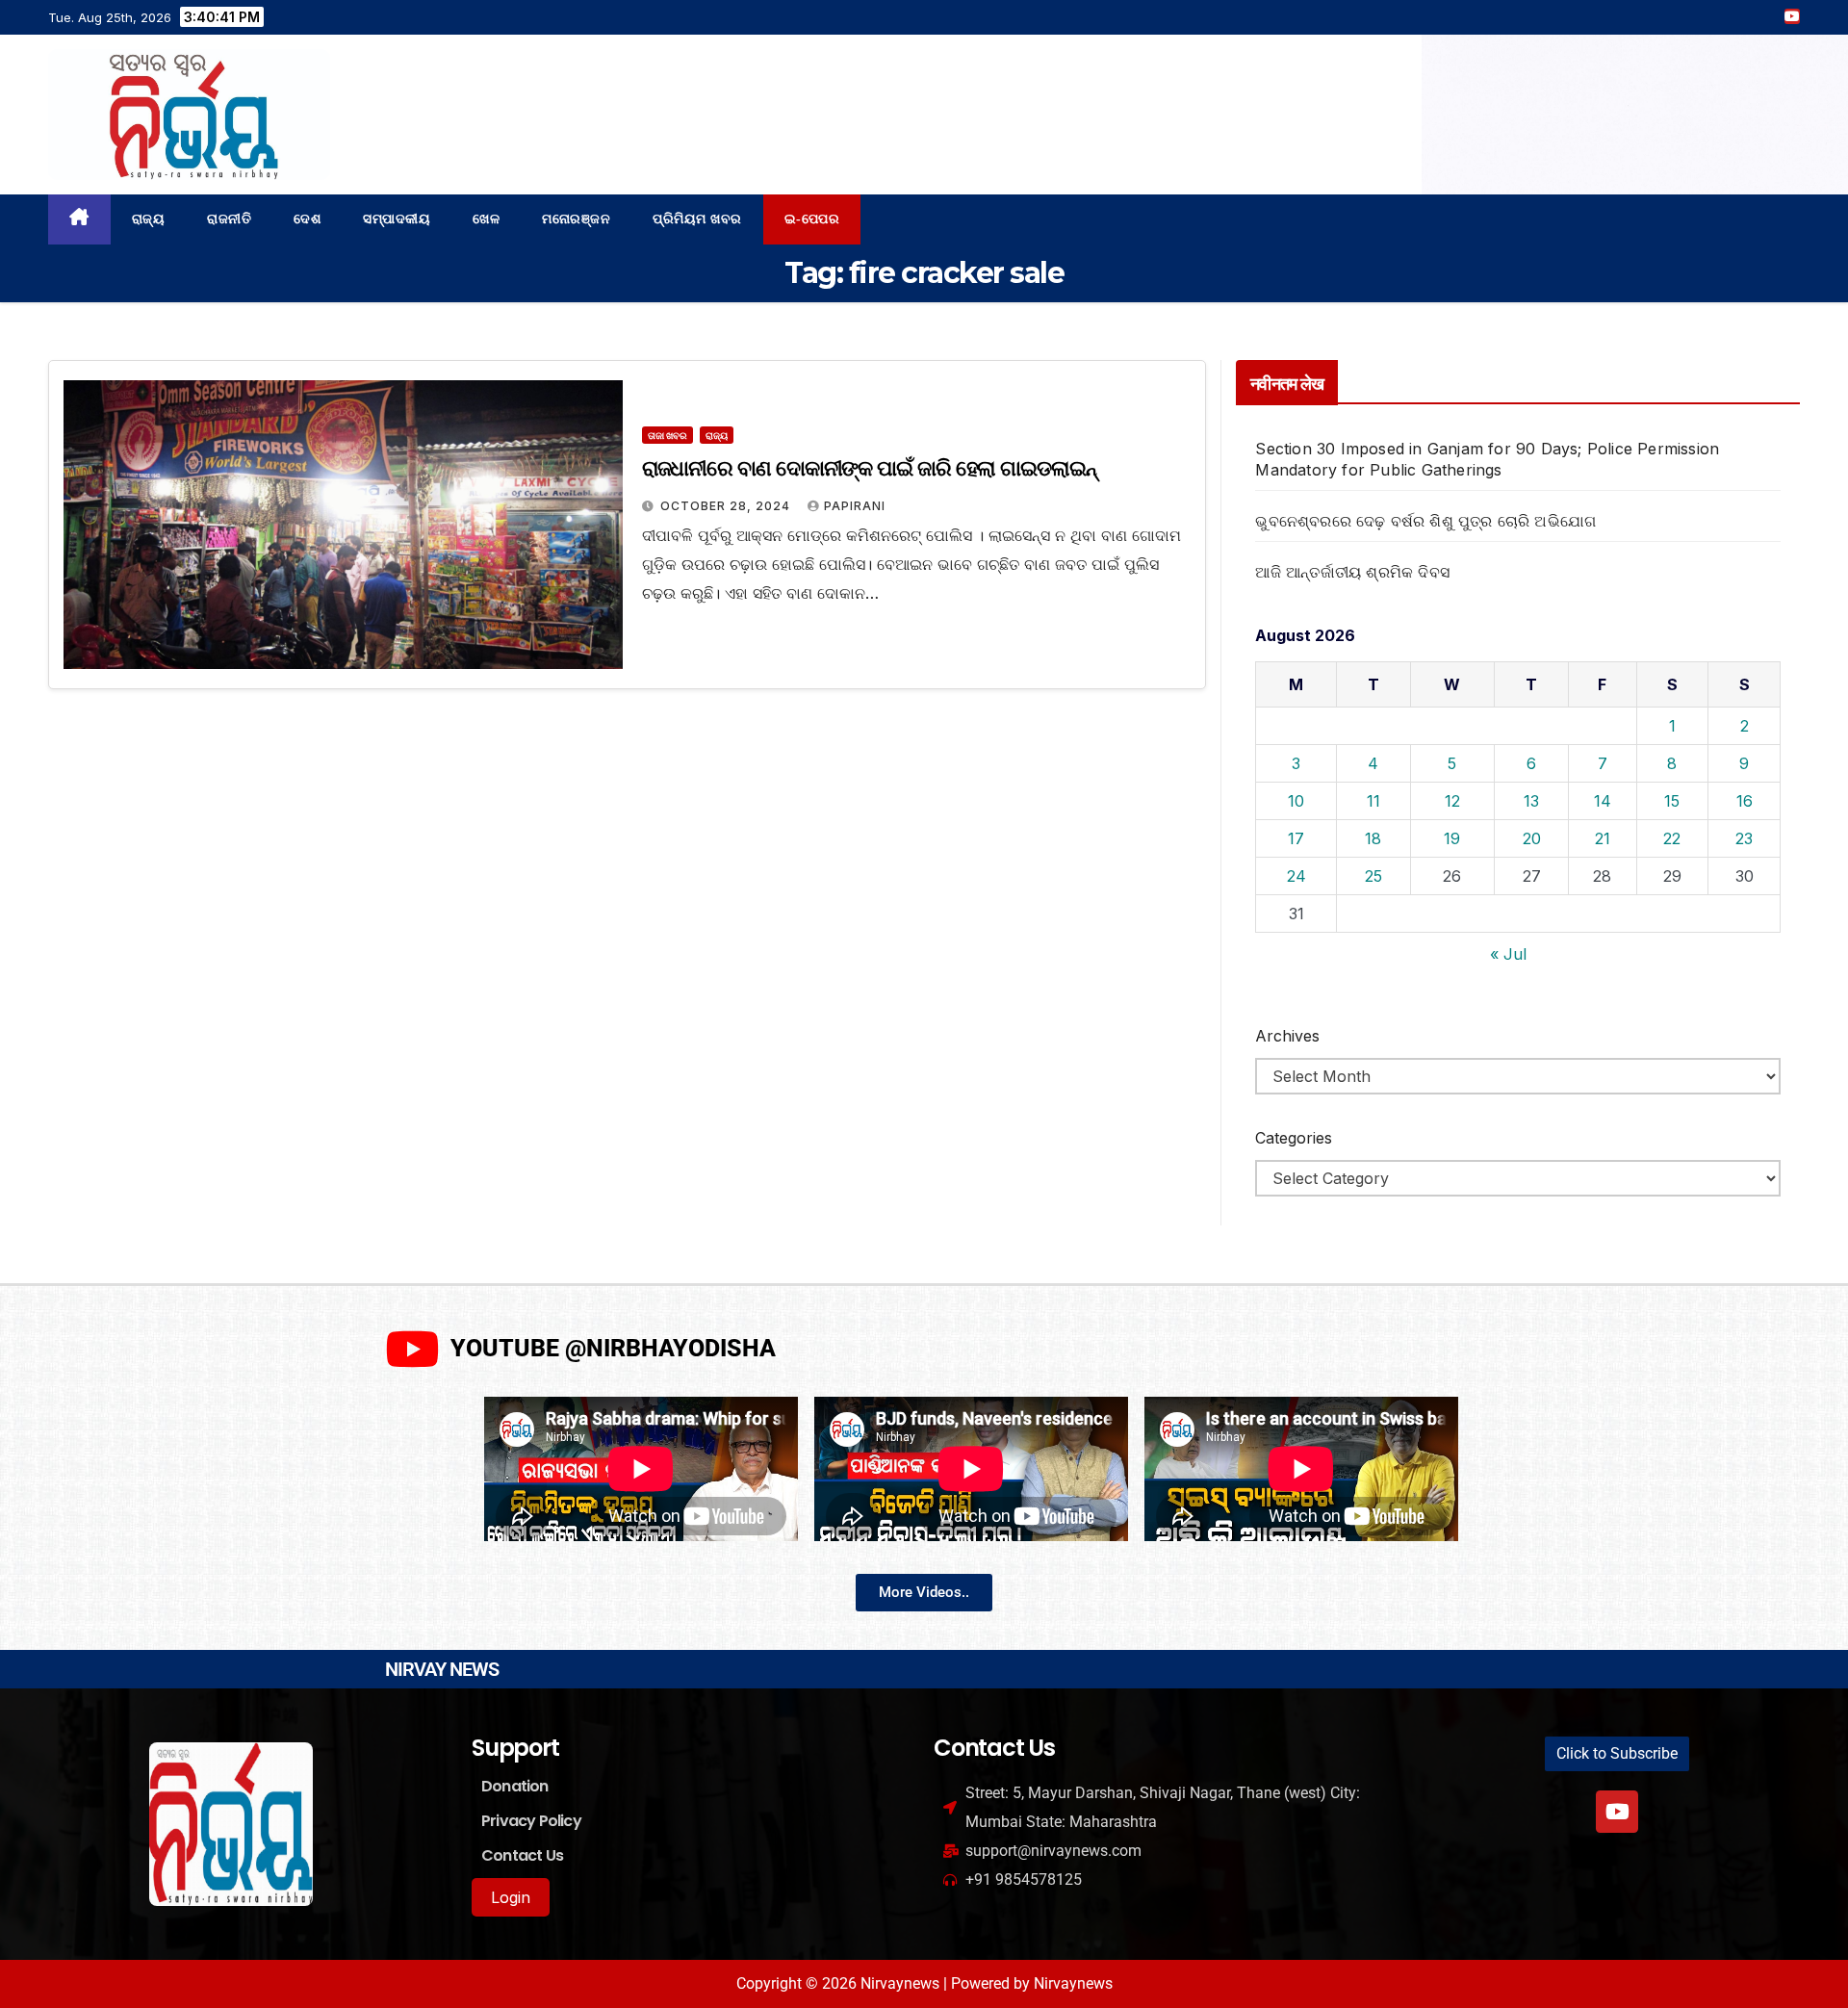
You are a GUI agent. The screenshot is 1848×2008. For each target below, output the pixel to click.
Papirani (855, 506)
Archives (1287, 1036)
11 (1373, 801)
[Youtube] (1617, 1812)
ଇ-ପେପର (812, 219)
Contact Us (522, 1855)
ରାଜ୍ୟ (149, 219)
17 (1296, 838)
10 (1296, 801)
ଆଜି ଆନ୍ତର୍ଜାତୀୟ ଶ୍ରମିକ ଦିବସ (1352, 572)
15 (1672, 801)
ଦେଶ (307, 219)
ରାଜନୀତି (229, 219)
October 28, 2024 (727, 506)
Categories (1294, 1138)
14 (1603, 801)
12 (1452, 801)
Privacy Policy (531, 1821)
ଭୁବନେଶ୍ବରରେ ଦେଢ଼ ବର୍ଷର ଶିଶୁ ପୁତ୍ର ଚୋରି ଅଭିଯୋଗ (1425, 521)
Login (511, 1897)
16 (1745, 801)
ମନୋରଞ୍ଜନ (576, 219)
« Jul (1508, 954)
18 (1373, 838)
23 (1744, 838)
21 (1603, 838)
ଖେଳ (486, 219)
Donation (515, 1786)
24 (1296, 876)
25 (1373, 876)
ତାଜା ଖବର (667, 435)
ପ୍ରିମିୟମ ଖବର (697, 219)
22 (1672, 838)
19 (1452, 838)
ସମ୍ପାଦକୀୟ (397, 219)
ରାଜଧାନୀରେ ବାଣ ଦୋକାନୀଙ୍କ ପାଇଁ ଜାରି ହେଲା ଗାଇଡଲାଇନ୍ (869, 468)
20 (1532, 838)
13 (1531, 801)
